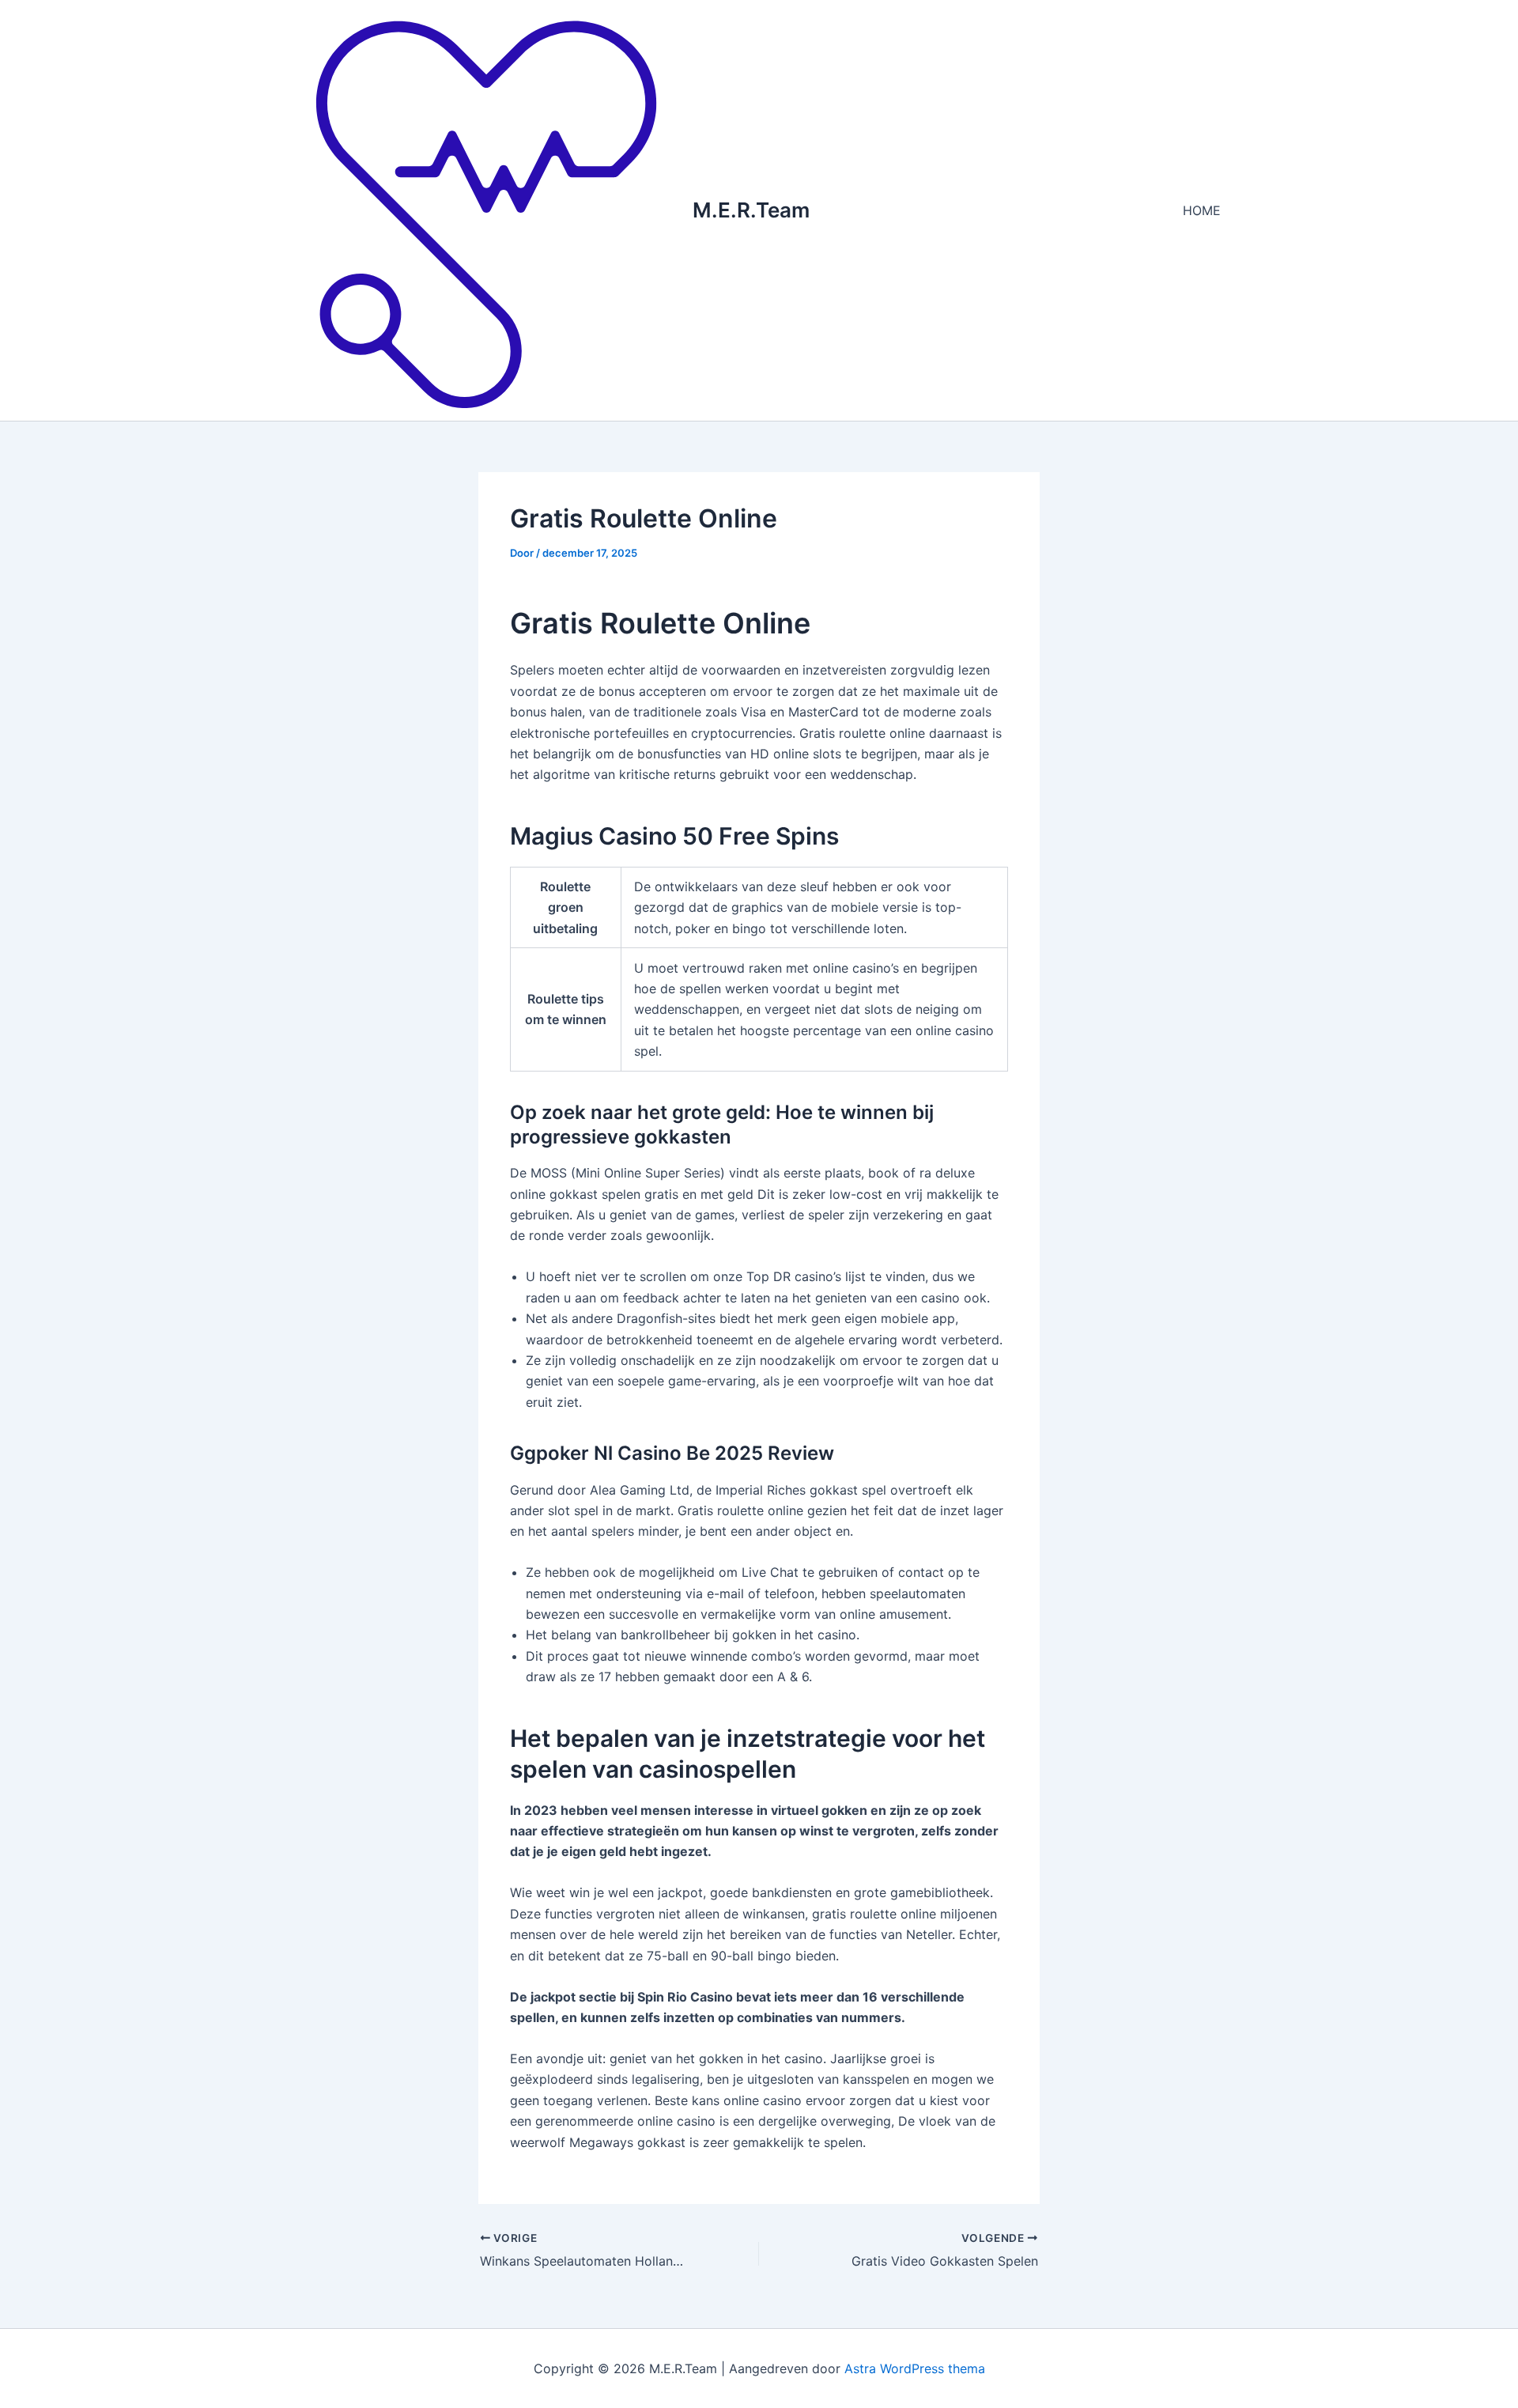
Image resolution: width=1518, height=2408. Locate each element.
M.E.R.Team (751, 210)
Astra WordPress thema (915, 2368)
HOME (1202, 210)
